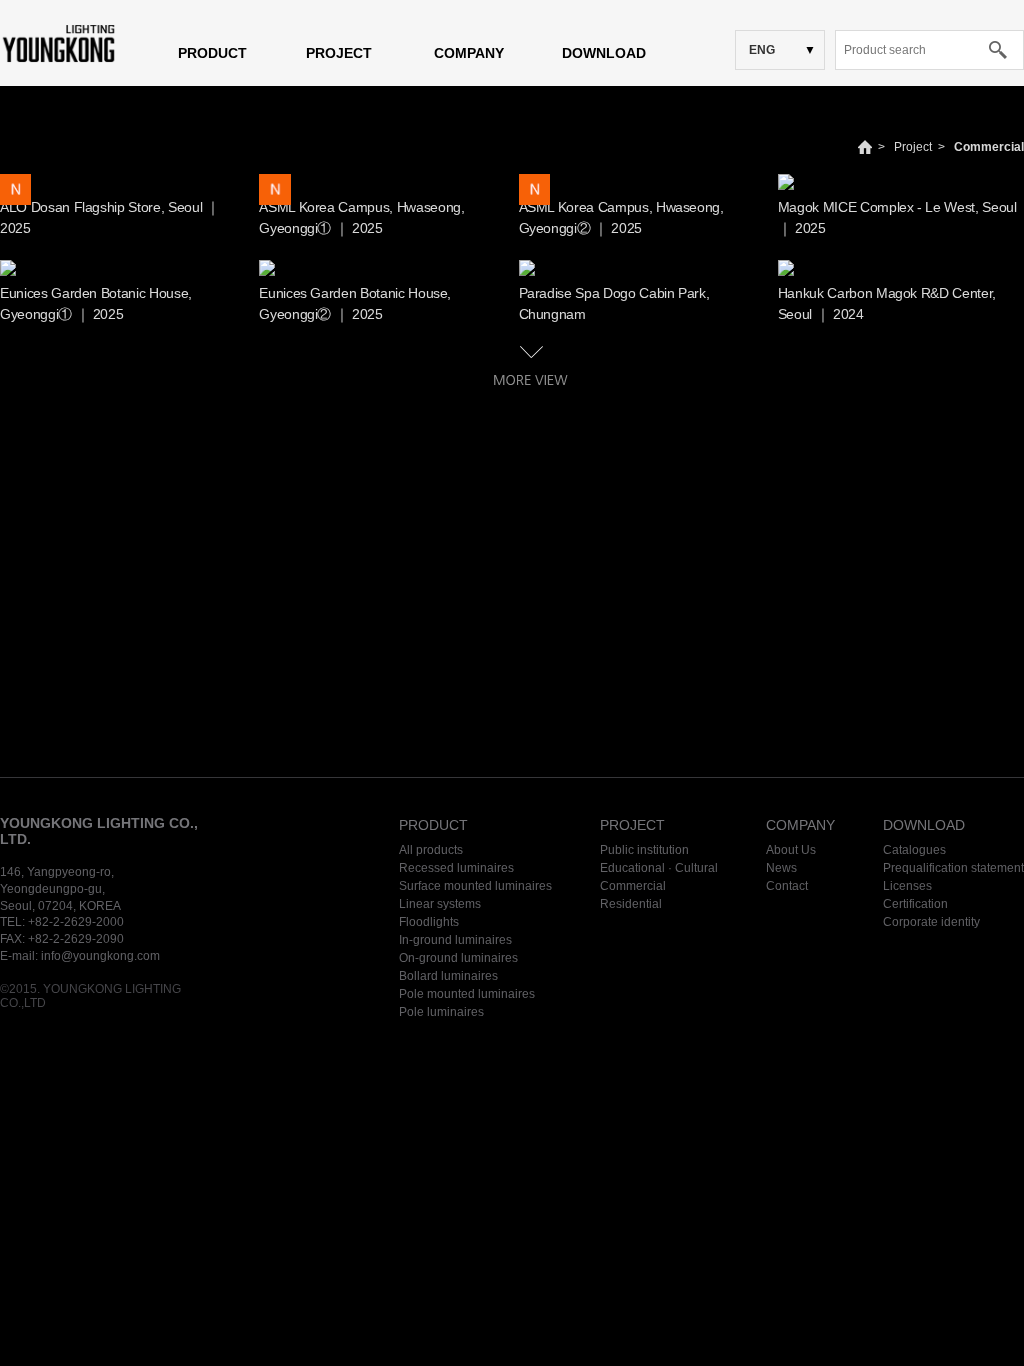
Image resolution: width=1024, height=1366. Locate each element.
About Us (791, 850)
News (781, 868)
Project (913, 147)
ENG (762, 50)
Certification (915, 904)
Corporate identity (931, 922)
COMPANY (469, 53)
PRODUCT (212, 53)
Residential (631, 904)
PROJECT (339, 53)
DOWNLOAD (604, 53)
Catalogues (914, 850)
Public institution (644, 850)
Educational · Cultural (659, 868)
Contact (787, 886)
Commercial (989, 147)
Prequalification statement (953, 868)
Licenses (907, 886)
